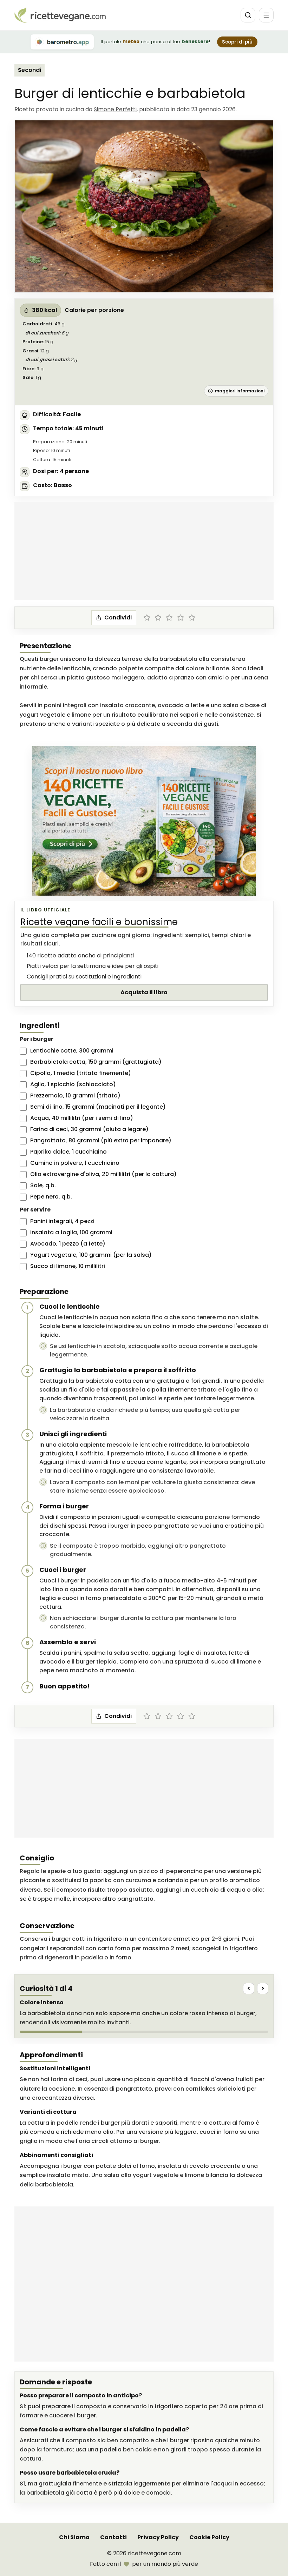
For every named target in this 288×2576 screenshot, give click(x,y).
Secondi (30, 70)
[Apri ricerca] (248, 15)
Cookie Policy (209, 2537)
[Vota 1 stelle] (147, 618)
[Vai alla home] (60, 15)
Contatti (113, 2537)
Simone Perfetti (115, 109)
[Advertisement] (144, 551)
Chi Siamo (74, 2537)
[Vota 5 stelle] (192, 618)
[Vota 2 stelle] (158, 618)
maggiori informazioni (240, 391)
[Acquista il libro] (144, 821)
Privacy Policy (158, 2537)
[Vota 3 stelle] (169, 618)
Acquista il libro (144, 992)
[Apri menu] (266, 15)
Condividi (118, 618)
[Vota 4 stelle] (181, 618)
